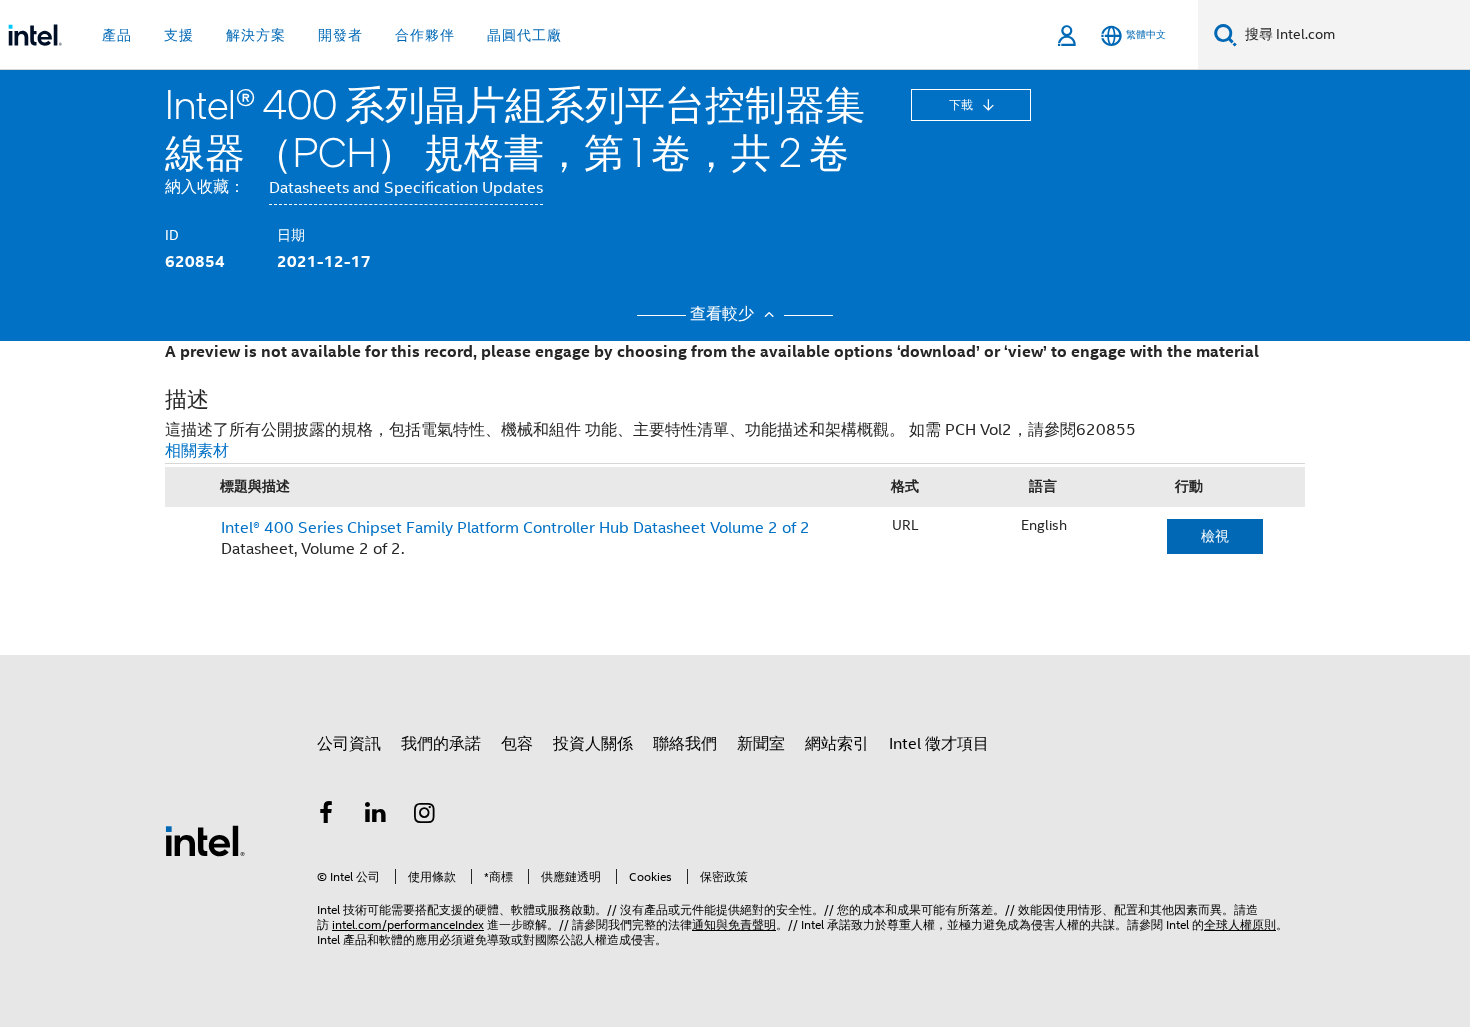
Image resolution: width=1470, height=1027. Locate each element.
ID (172, 235)
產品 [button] (117, 35)
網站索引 (837, 744)
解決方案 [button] (256, 35)
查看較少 (724, 314)
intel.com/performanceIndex (408, 924)
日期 (291, 235)
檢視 (1215, 536)
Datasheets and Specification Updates (406, 188)
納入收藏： (205, 187)
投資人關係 (593, 744)
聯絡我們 (685, 744)
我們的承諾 (441, 744)
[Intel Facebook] (326, 816)
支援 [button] (179, 35)
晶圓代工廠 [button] (524, 35)
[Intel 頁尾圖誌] (205, 840)
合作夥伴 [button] (425, 35)
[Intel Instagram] (425, 816)
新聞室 (761, 744)
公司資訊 (349, 744)
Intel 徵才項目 (939, 744)
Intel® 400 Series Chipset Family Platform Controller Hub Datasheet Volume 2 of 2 (515, 528)
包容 (517, 744)
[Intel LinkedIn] (376, 816)
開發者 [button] (340, 35)
